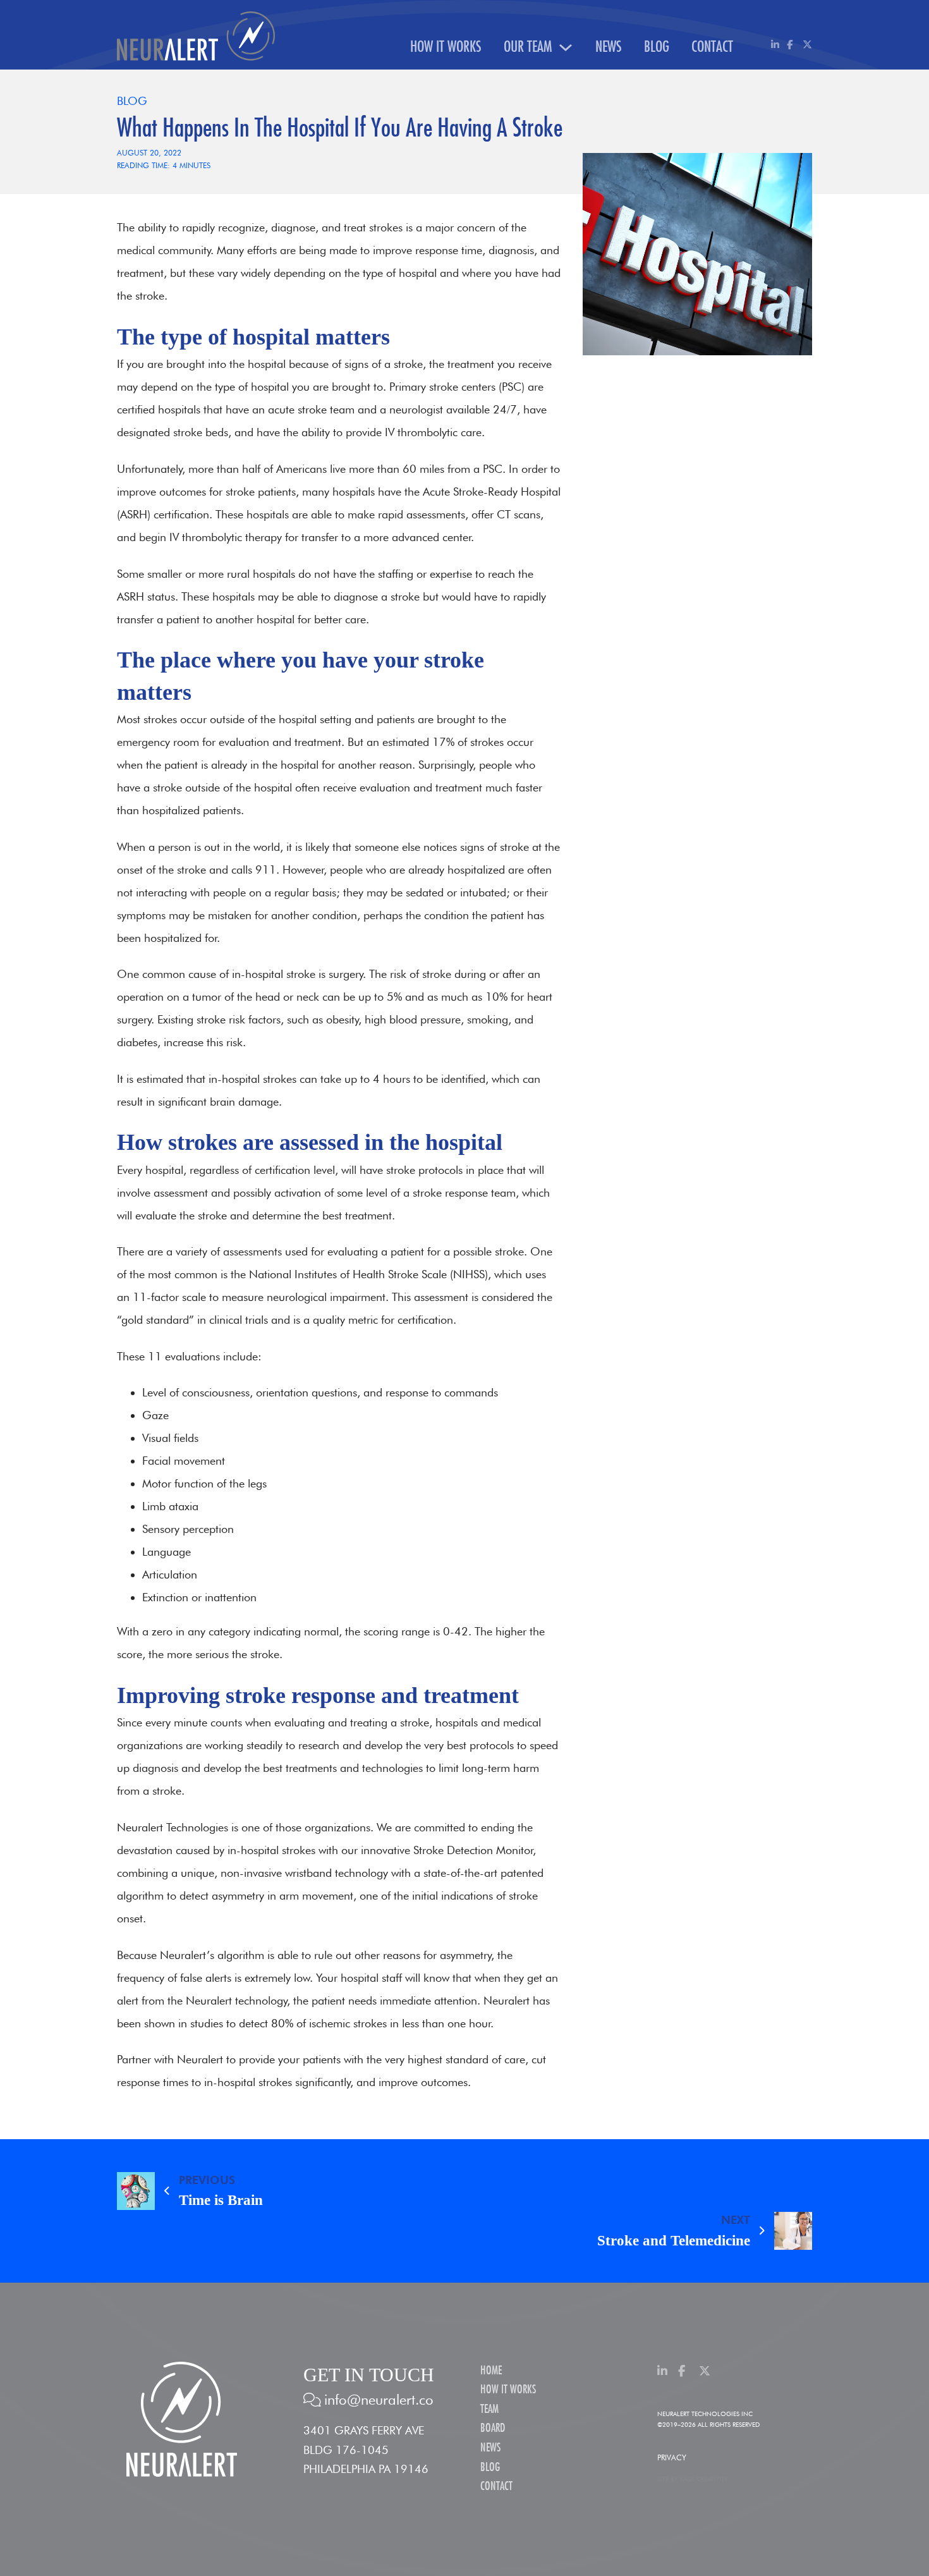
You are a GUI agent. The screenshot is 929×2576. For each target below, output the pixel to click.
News (609, 47)
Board (493, 2428)
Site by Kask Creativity (693, 2479)
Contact (712, 47)
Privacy (672, 2457)
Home (491, 2371)
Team (489, 2409)
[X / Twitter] (807, 45)
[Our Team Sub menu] (566, 47)
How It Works (446, 47)
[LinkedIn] (776, 45)
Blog (657, 47)
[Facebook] (792, 45)
